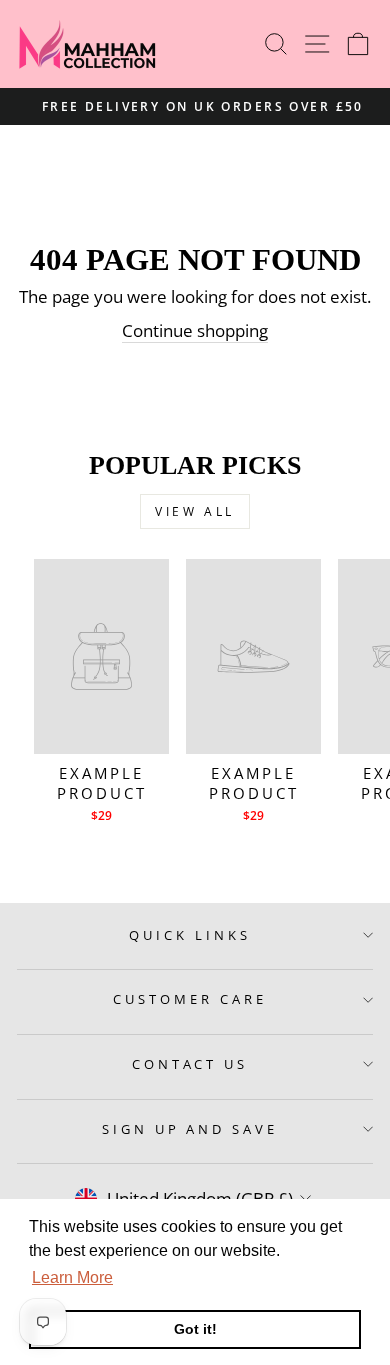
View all (195, 511)
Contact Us (190, 1064)
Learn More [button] (72, 1277)
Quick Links (190, 935)
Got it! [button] (195, 1329)
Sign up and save (190, 1129)
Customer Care (190, 999)
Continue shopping (195, 330)
